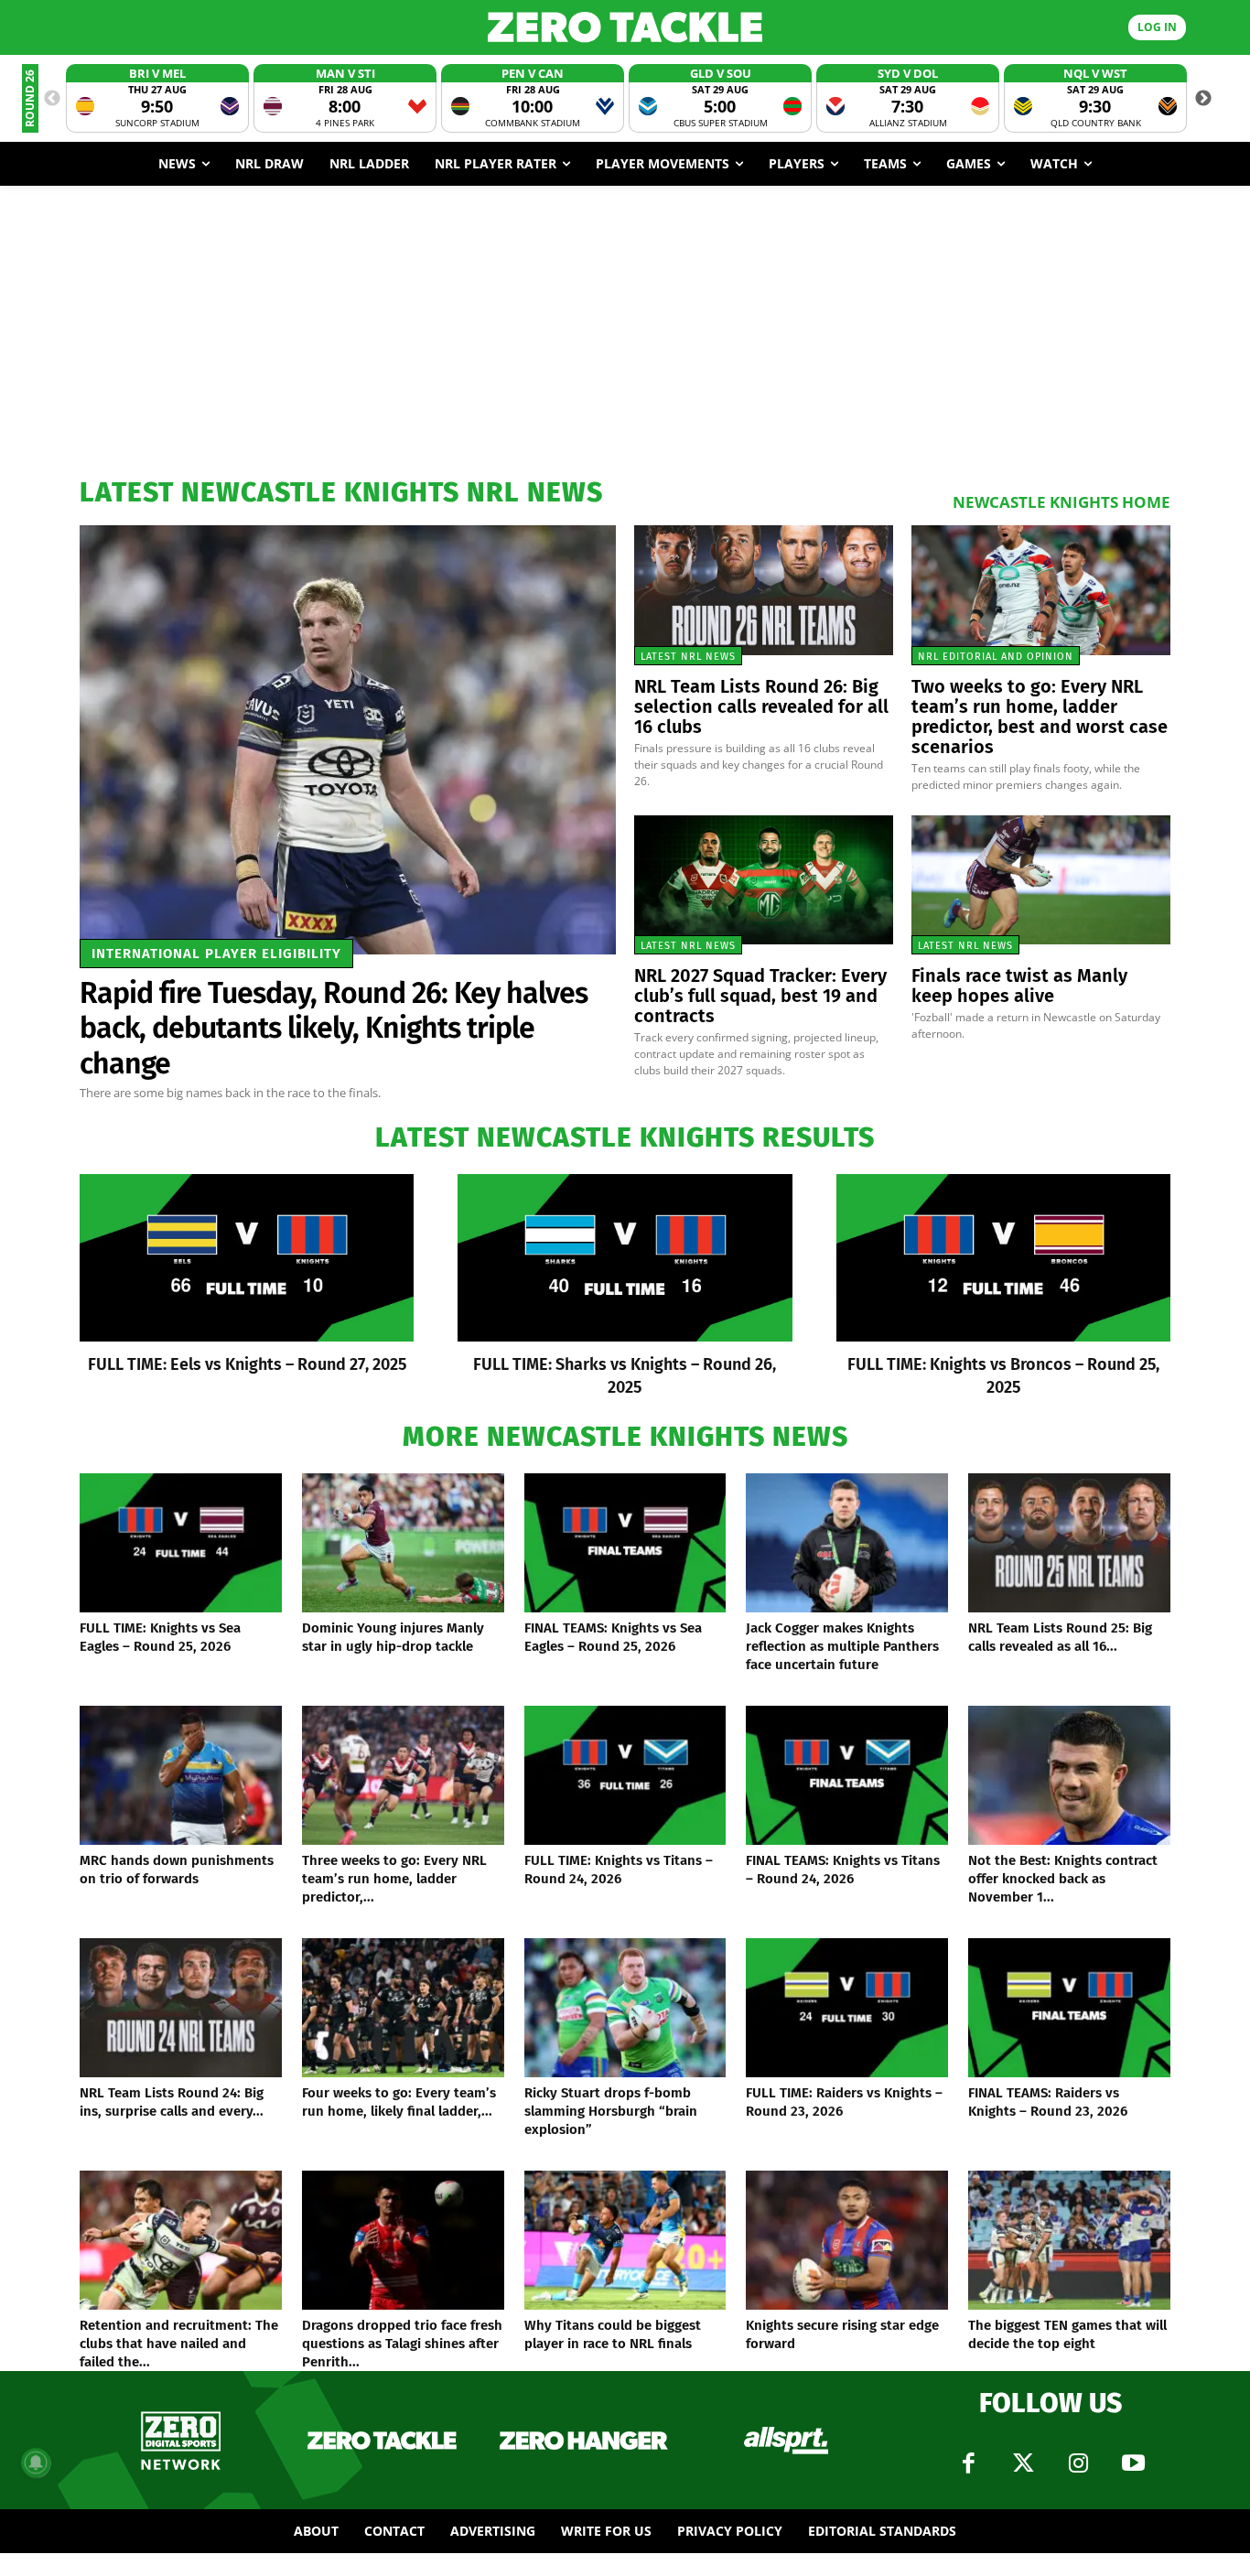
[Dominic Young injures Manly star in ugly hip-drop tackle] (403, 1543)
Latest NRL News (688, 657)
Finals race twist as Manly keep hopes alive (1019, 986)
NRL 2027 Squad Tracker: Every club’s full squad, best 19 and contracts (760, 996)
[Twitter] (1023, 2463)
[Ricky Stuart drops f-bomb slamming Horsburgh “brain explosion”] (625, 2008)
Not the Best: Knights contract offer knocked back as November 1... (1063, 1879)
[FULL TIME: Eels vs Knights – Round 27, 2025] (247, 1258)
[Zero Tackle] (625, 27)
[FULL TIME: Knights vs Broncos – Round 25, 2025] (1003, 1258)
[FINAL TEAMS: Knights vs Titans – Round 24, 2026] (847, 1775)
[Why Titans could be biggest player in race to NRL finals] (625, 2240)
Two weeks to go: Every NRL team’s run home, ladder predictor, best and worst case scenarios (1040, 717)
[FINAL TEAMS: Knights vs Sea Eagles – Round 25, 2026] (625, 1543)
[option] (157, 98)
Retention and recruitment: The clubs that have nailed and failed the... (179, 2344)
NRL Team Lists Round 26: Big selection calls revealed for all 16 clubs (761, 706)
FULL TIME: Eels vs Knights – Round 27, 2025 (247, 1364)
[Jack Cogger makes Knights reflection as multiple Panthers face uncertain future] (847, 1543)
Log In (1157, 27)
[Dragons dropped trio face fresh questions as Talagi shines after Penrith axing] (403, 2240)
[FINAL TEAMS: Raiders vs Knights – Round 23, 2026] (1069, 2008)
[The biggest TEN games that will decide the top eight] (1069, 2240)
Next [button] (1203, 99)
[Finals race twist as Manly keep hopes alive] (1041, 880)
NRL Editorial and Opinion (996, 657)
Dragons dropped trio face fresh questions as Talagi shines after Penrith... (402, 2344)
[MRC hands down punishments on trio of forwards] (181, 1775)
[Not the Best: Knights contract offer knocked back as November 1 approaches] (1069, 1775)
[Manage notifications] (36, 2463)
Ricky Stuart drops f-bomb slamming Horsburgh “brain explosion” (611, 2111)
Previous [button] (52, 99)
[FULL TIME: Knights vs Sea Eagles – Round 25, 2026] (181, 1543)
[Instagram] (1078, 2463)
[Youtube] (1133, 2463)
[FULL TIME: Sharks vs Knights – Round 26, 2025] (625, 1258)
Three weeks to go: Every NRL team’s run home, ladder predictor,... (394, 1879)
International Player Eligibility (216, 954)
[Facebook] (968, 2463)
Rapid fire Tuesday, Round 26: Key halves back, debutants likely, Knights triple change (334, 1028)
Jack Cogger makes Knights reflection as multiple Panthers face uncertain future (842, 1646)
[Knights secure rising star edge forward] (847, 2240)
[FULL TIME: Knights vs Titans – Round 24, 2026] (625, 1775)
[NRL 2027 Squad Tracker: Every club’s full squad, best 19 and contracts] (764, 880)
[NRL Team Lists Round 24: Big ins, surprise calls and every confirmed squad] (181, 2008)
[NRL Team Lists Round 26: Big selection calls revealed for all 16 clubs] (764, 590)
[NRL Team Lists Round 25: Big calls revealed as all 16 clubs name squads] (1069, 1543)
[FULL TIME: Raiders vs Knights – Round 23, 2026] (847, 2008)
